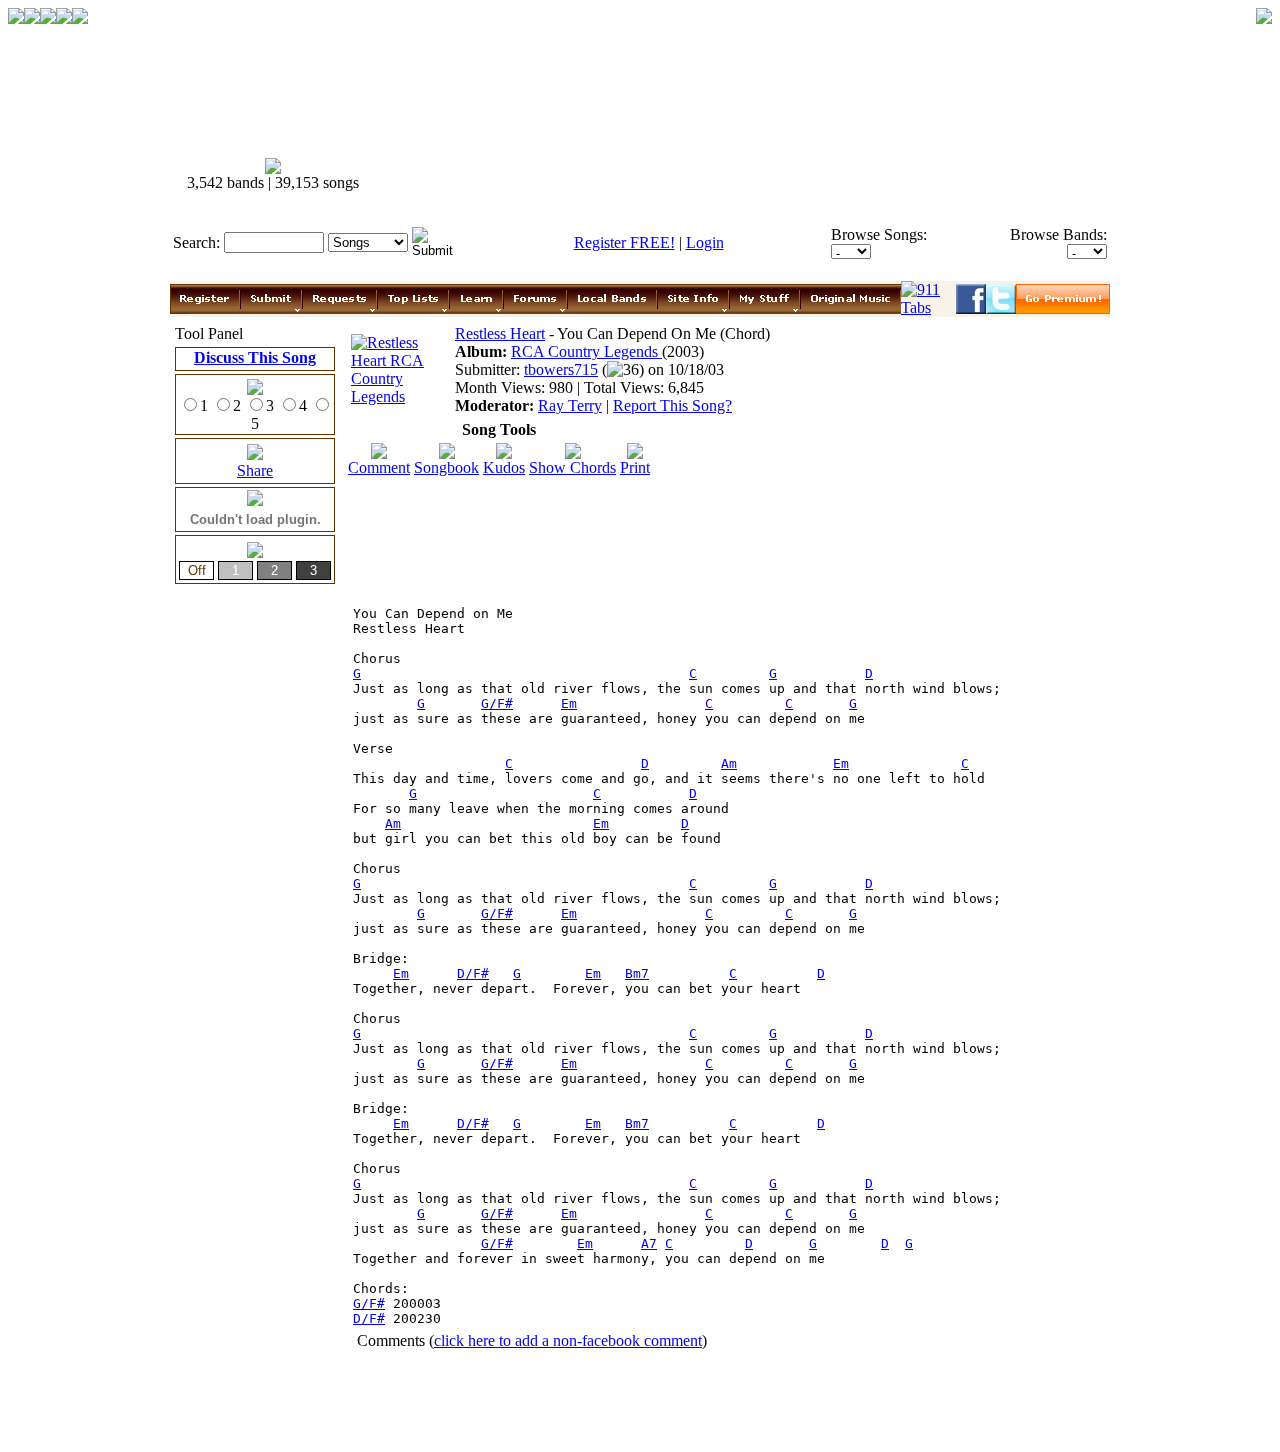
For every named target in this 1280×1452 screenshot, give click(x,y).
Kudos (504, 467)
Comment (379, 467)
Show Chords (572, 467)
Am (729, 763)
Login (705, 242)
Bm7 (637, 973)
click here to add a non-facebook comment (568, 1340)
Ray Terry (570, 405)
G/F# (497, 703)
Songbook (446, 467)
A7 (649, 1243)
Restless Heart (500, 333)
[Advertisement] (748, 175)
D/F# (473, 973)
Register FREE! (624, 242)
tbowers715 (561, 369)
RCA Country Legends (586, 351)
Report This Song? (672, 405)
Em (569, 703)
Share (255, 470)
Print (635, 467)
